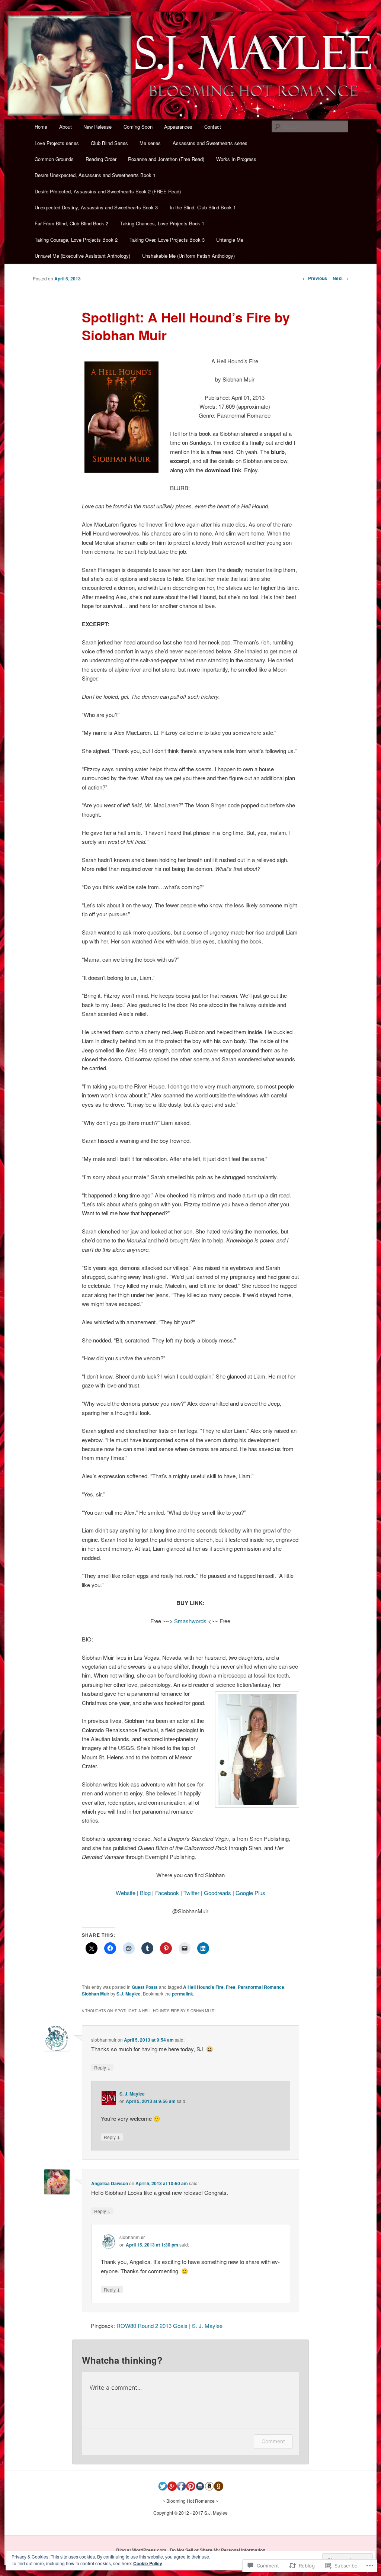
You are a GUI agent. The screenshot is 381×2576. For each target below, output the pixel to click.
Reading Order (101, 159)
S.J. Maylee (129, 1994)
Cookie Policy (148, 2563)
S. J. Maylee (132, 2094)
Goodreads (217, 1893)
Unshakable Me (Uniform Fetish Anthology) (188, 256)
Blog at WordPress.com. (142, 2550)
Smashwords (190, 1621)
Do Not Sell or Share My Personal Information (217, 2550)
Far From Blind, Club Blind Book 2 (71, 223)
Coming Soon (138, 127)
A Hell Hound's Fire (203, 1987)
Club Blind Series (109, 143)
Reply (102, 2067)
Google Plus (250, 1893)
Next (340, 278)
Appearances (178, 127)
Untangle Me (230, 240)
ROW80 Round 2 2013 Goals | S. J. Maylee (169, 2326)
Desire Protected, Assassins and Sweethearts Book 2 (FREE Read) (108, 191)
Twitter (191, 1893)
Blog (145, 1893)
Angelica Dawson (110, 2183)
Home (41, 127)
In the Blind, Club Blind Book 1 (203, 207)
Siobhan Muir (96, 1994)
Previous (315, 278)
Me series (150, 143)
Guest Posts (145, 1987)
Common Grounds (54, 159)
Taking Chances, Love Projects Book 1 (162, 223)
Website (126, 1893)
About (65, 127)
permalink (183, 1994)
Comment (273, 2441)
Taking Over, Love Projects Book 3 (167, 240)
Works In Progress (236, 159)
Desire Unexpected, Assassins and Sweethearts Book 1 (95, 175)
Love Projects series (57, 143)
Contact (213, 127)
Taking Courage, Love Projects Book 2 (76, 240)
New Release (97, 127)
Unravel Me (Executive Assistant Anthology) (82, 256)
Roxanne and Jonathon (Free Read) (166, 159)
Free (231, 1987)
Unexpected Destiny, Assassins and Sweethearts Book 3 (96, 207)
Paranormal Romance (261, 1987)
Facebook (167, 1893)
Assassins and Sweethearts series (210, 143)
